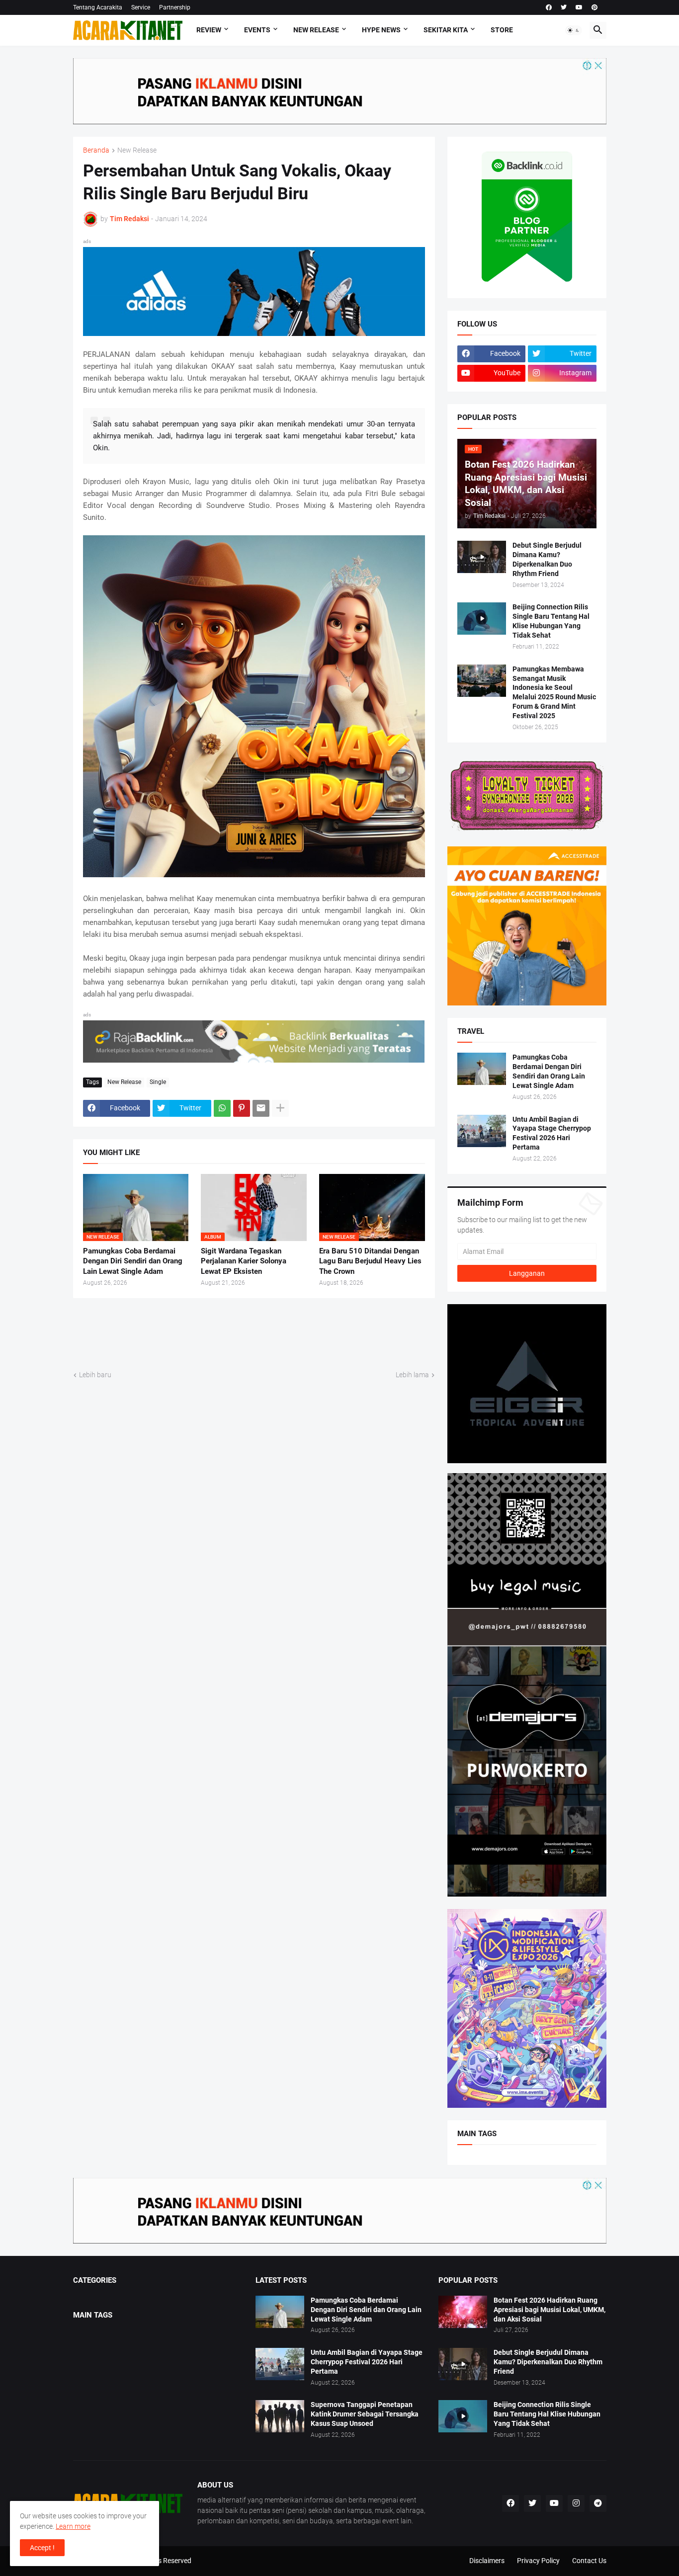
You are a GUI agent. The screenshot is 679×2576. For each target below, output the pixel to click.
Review (209, 30)
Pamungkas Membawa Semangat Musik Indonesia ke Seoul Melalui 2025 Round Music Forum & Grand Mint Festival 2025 (554, 693)
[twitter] (564, 7)
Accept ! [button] (42, 2548)
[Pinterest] (242, 1108)
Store (502, 30)
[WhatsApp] (222, 1108)
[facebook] (549, 7)
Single (158, 1082)
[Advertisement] (254, 1333)
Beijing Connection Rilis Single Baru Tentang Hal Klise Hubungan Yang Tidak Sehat (551, 621)
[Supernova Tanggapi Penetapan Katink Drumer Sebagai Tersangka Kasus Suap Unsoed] (280, 2416)
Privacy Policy (538, 2561)
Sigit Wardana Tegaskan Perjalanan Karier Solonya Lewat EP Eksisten (244, 1261)
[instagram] (576, 2503)
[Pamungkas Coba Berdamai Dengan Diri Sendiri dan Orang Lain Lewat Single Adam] (482, 1069)
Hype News (381, 30)
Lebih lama (412, 1375)
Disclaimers (487, 2561)
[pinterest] (594, 7)
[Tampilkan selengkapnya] (280, 1108)
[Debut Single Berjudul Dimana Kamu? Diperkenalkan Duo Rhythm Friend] (482, 557)
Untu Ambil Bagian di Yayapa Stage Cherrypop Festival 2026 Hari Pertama (552, 1133)
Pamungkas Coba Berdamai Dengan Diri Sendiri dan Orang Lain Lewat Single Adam (133, 1261)
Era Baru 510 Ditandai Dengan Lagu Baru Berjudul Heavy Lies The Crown (370, 1261)
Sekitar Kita (446, 30)
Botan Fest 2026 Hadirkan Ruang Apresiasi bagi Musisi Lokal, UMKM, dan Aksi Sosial (550, 2310)
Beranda (96, 150)
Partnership (175, 7)
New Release (316, 30)
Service (141, 7)
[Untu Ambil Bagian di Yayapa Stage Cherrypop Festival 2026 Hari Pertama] (482, 1131)
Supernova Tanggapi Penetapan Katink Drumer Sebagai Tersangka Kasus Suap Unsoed (365, 2414)
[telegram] (598, 2503)
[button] (574, 30)
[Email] (261, 1108)
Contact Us (589, 2561)
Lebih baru (95, 1375)
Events (257, 30)
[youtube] (579, 7)
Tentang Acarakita (98, 7)
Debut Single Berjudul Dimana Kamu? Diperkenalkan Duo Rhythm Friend (547, 559)
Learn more (73, 2526)
